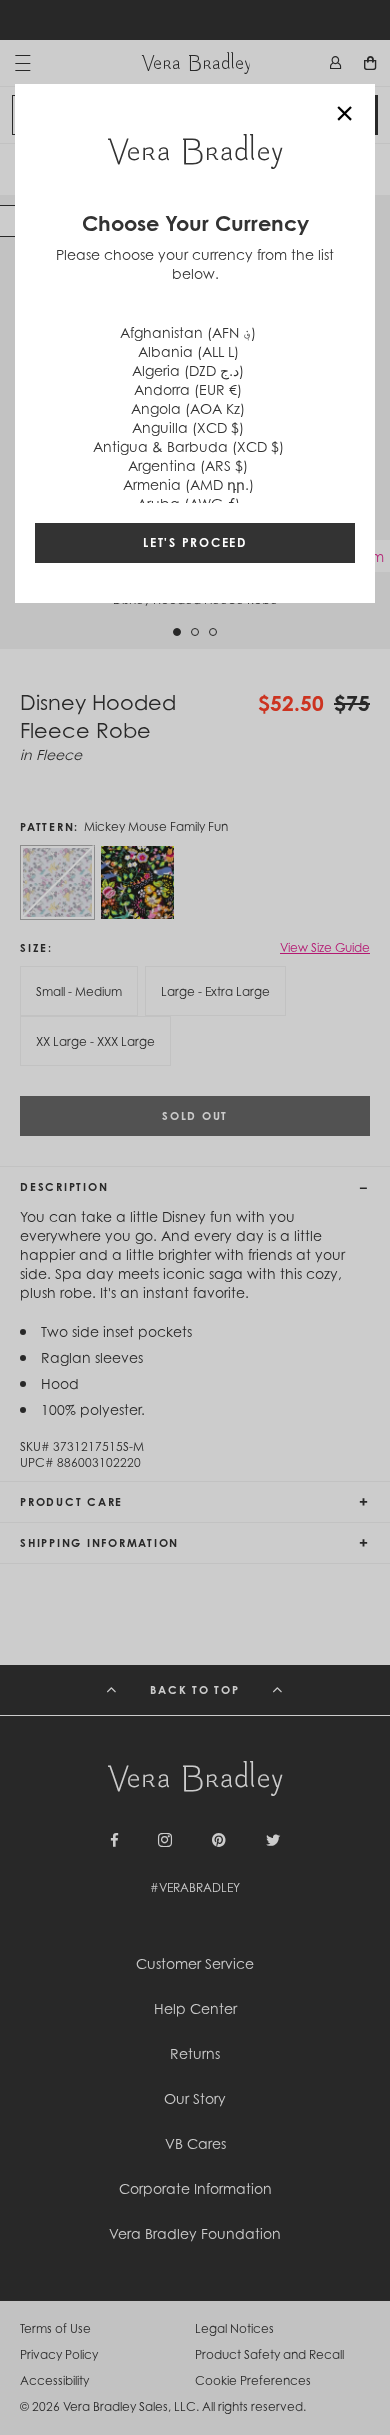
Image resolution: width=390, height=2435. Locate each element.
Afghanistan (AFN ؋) (188, 332)
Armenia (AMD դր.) (188, 484)
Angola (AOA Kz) (188, 408)
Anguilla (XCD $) (188, 427)
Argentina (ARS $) (188, 465)
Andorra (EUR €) (188, 389)
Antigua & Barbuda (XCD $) (188, 446)
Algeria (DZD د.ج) (188, 370)
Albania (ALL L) (188, 351)
